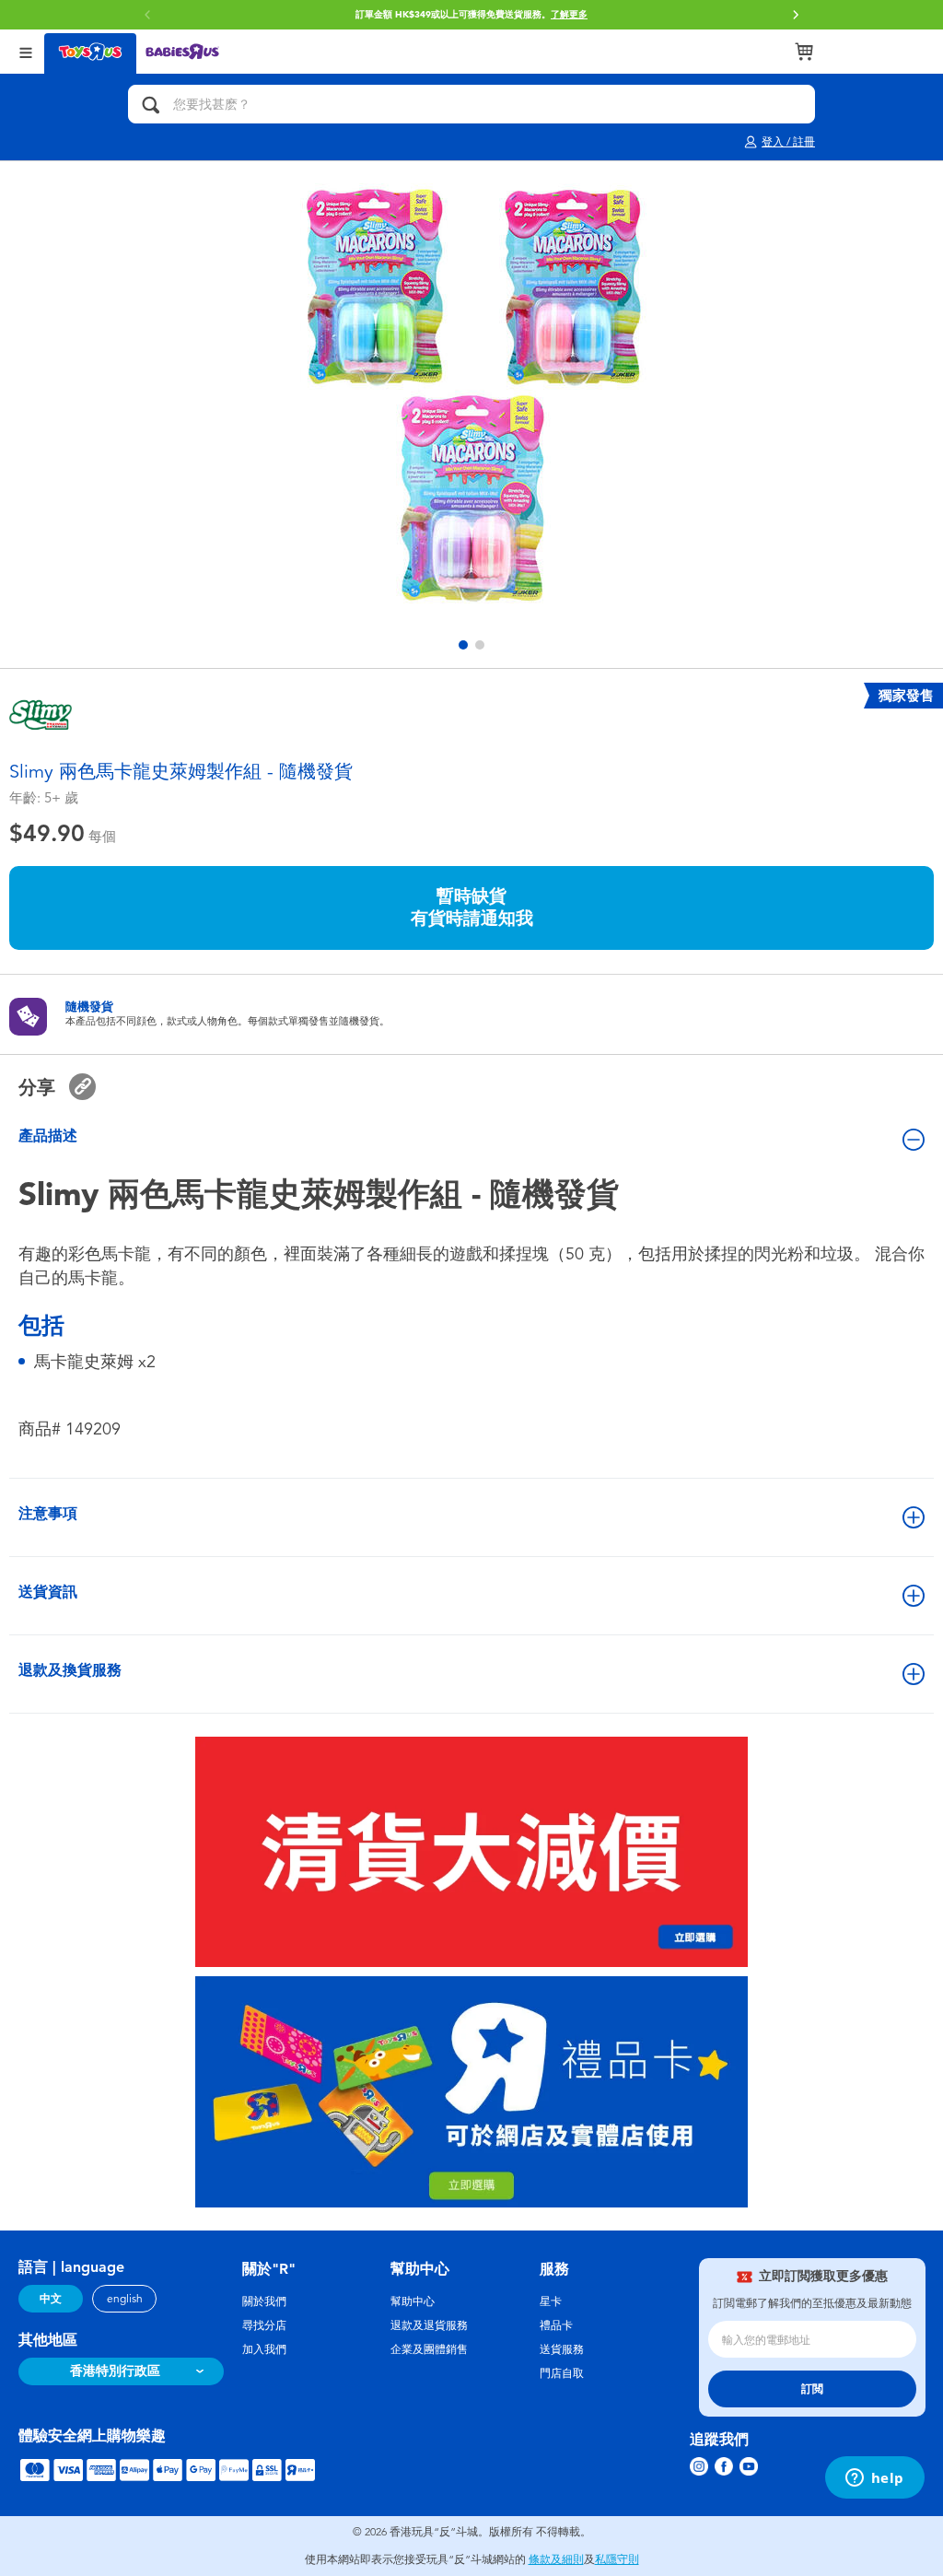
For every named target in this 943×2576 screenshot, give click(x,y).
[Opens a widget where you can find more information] (874, 2479)
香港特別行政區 (115, 2371)
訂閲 (812, 2389)
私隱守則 (617, 2559)
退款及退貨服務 (429, 2325)
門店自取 (562, 2373)
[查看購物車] (804, 52)
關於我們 (264, 2301)
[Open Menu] (26, 51)
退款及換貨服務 (70, 1670)
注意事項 (48, 1513)
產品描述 (48, 1136)
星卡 (551, 2301)
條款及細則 (556, 2559)
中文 (51, 2299)
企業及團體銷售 (429, 2349)
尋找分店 (264, 2325)
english (125, 2299)
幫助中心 (413, 2301)
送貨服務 (562, 2349)
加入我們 (264, 2349)
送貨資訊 (48, 1592)
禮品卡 (556, 2325)
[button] (147, 15)
